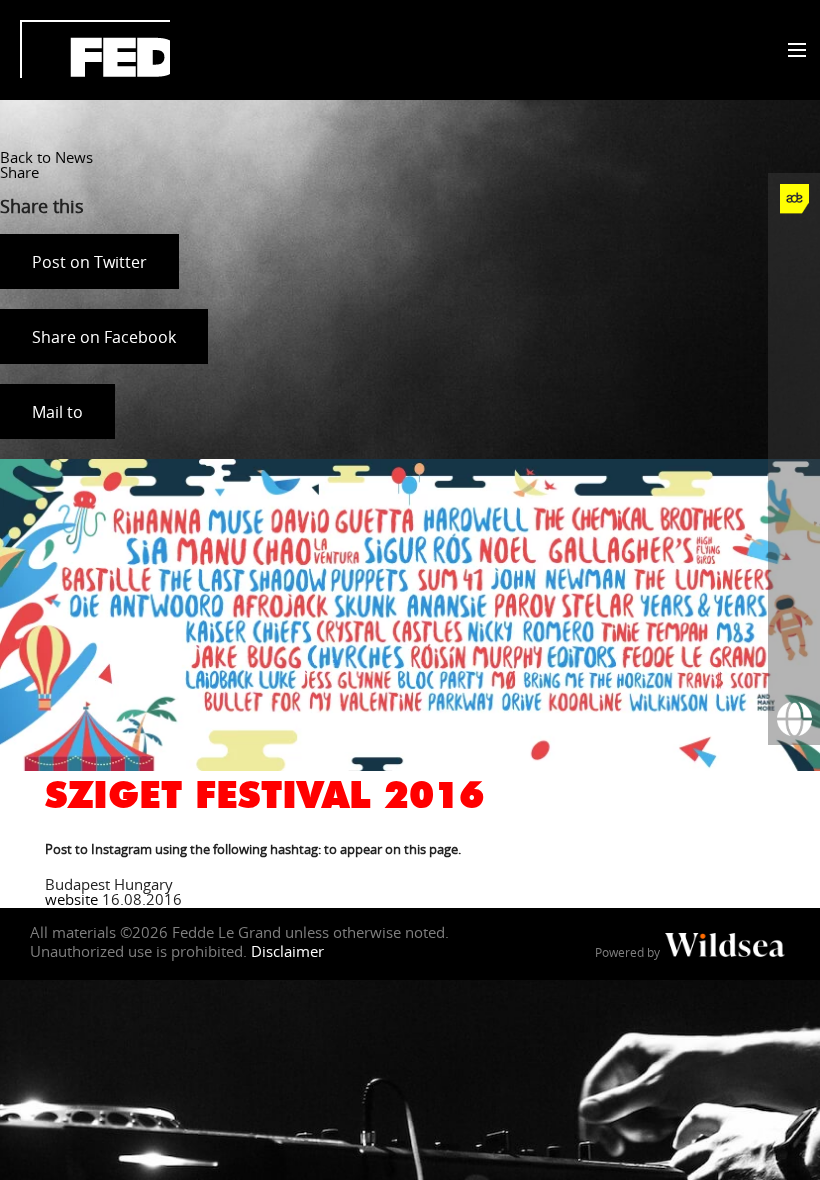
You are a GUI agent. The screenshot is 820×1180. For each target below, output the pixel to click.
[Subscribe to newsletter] (794, 667)
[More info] (794, 615)
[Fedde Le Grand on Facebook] (794, 251)
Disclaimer (287, 951)
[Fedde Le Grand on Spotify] (794, 511)
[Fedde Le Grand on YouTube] (794, 407)
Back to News (46, 157)
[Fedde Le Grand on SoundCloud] (794, 459)
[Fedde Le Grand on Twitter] (794, 303)
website (71, 899)
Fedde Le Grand (95, 49)
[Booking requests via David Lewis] (794, 719)
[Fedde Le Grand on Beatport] (794, 563)
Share (19, 172)
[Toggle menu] (792, 51)
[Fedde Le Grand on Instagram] (794, 355)
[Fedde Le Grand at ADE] (794, 199)
